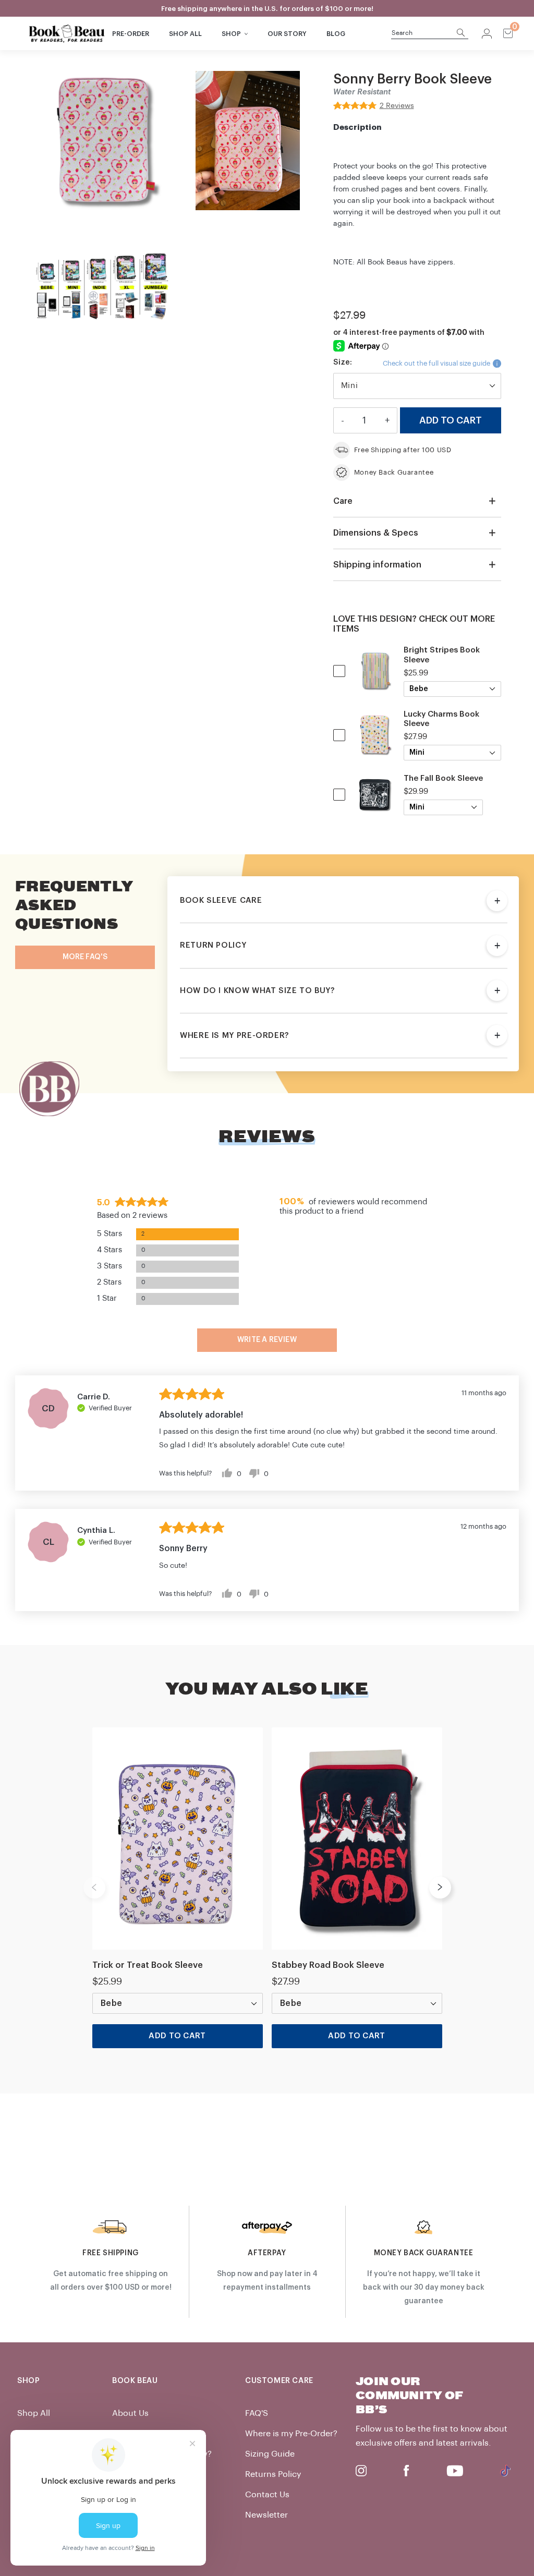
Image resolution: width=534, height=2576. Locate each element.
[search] (424, 33)
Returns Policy (273, 2474)
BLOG (336, 34)
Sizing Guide (270, 2454)
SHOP (231, 34)
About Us (130, 2413)
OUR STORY (287, 34)
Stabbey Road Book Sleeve (328, 1965)
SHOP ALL (185, 34)
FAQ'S (257, 2413)
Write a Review (267, 1340)
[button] (374, 105)
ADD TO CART (177, 2036)
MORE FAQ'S (85, 957)
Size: (343, 362)
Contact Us (267, 2495)
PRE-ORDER (131, 34)
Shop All (34, 2413)
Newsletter (266, 2515)
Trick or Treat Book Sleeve (148, 1965)
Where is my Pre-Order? (291, 2434)
